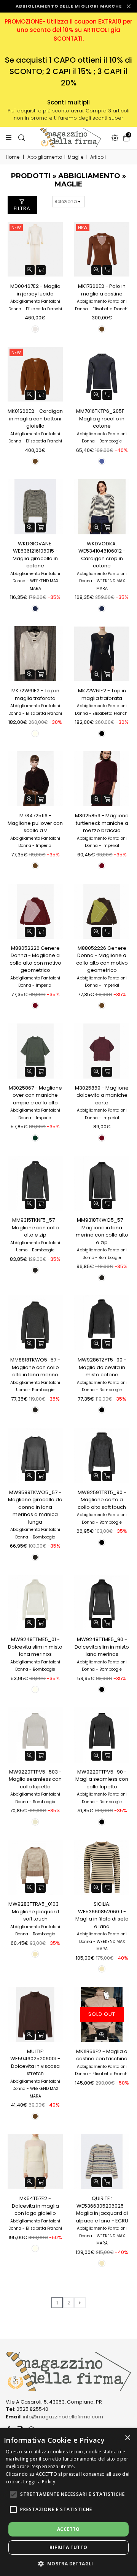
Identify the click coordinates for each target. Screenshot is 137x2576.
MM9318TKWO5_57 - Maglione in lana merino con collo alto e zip (102, 1231)
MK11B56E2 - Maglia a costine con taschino (102, 2055)
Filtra (22, 208)
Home (13, 157)
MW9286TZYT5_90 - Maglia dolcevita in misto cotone (102, 1367)
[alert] (68, 2502)
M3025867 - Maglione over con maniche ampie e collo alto (35, 1095)
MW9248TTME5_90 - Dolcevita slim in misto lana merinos (102, 1647)
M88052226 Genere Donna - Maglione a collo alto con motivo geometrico (35, 959)
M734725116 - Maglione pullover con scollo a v (35, 823)
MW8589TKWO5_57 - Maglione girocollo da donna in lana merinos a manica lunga (35, 1507)
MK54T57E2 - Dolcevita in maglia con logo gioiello (35, 2206)
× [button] (127, 2438)
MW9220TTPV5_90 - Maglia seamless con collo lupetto (102, 1779)
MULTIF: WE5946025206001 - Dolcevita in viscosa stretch (35, 2063)
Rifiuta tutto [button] (68, 2547)
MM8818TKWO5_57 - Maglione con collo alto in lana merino (35, 1367)
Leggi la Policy (39, 2482)
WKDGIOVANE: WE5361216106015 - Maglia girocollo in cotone (35, 555)
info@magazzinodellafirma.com (63, 2417)
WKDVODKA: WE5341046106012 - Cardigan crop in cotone (102, 555)
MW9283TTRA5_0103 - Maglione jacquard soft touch (35, 1911)
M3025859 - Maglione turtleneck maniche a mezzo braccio (102, 823)
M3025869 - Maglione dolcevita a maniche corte (102, 1095)
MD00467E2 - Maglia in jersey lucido (35, 290)
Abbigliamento (45, 157)
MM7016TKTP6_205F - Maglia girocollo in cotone (102, 419)
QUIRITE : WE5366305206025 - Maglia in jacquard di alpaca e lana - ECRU (102, 2210)
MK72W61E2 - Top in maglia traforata (35, 694)
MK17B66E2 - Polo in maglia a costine (102, 290)
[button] (13, 2494)
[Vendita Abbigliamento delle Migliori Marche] (68, 138)
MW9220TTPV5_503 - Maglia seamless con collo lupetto (35, 1779)
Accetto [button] (68, 2529)
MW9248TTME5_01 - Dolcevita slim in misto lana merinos (35, 1647)
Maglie (76, 157)
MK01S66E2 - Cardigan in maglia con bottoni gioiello (35, 419)
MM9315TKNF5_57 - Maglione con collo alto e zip (35, 1227)
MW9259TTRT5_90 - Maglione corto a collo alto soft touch (102, 1500)
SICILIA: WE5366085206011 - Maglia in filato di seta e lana (102, 1915)
